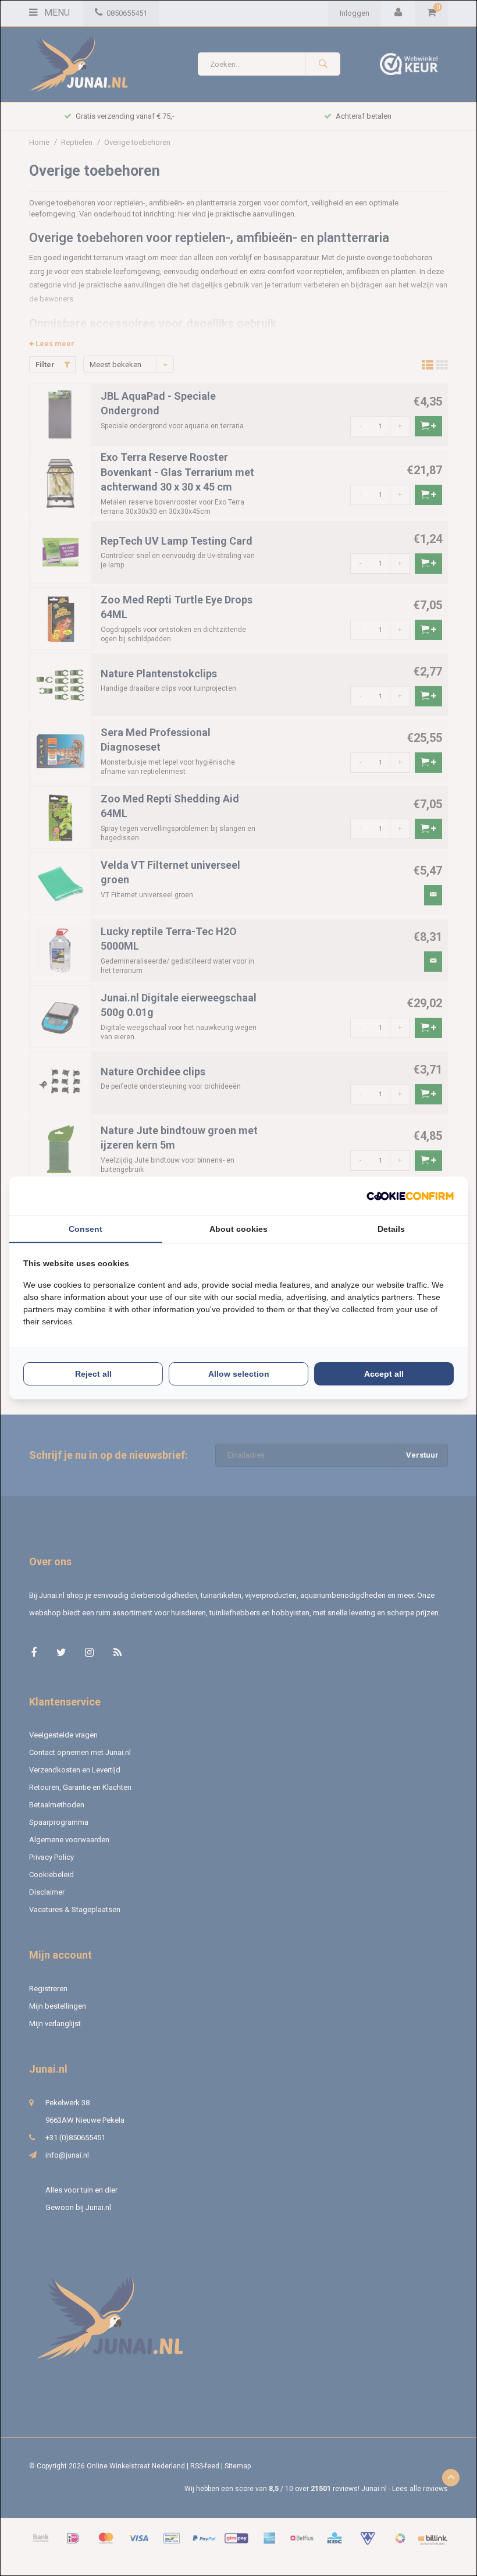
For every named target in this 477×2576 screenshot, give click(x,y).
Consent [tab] (86, 1229)
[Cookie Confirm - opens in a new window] (410, 1196)
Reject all (93, 1374)
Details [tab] (391, 1229)
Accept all (384, 1374)
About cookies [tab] (238, 1229)
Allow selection (239, 1374)
